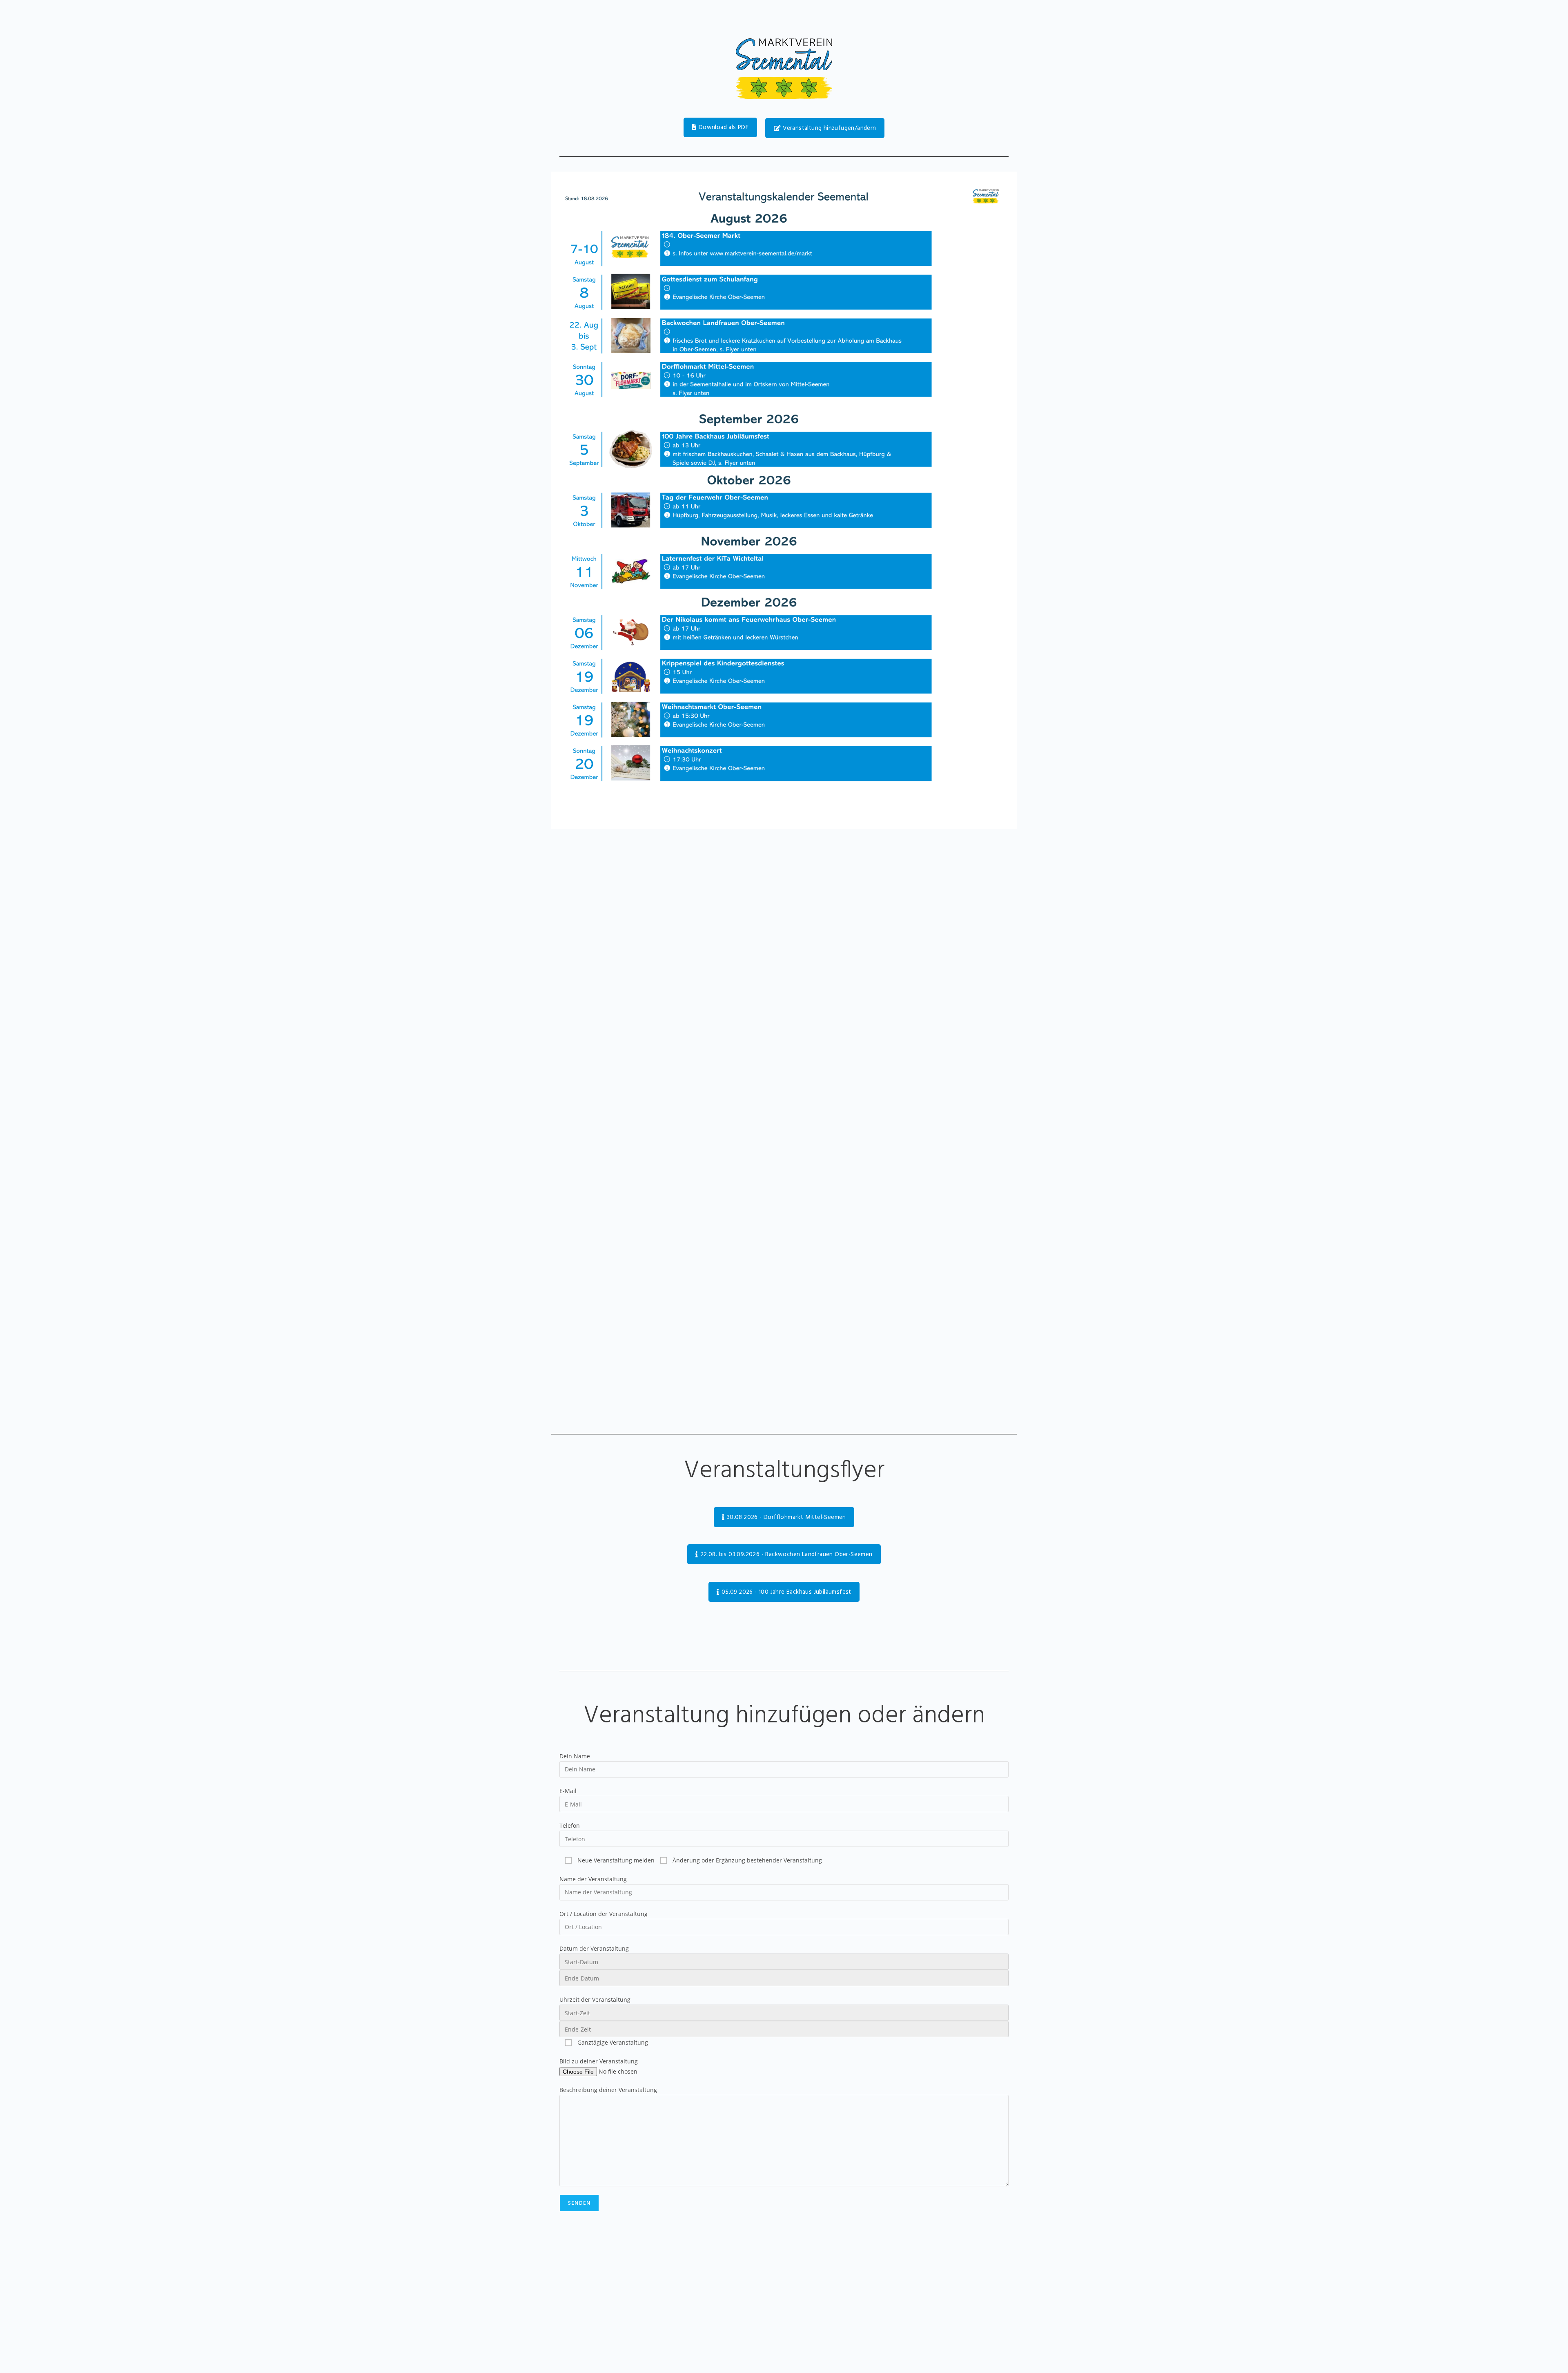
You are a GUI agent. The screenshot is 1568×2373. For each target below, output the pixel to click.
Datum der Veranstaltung (594, 1948)
